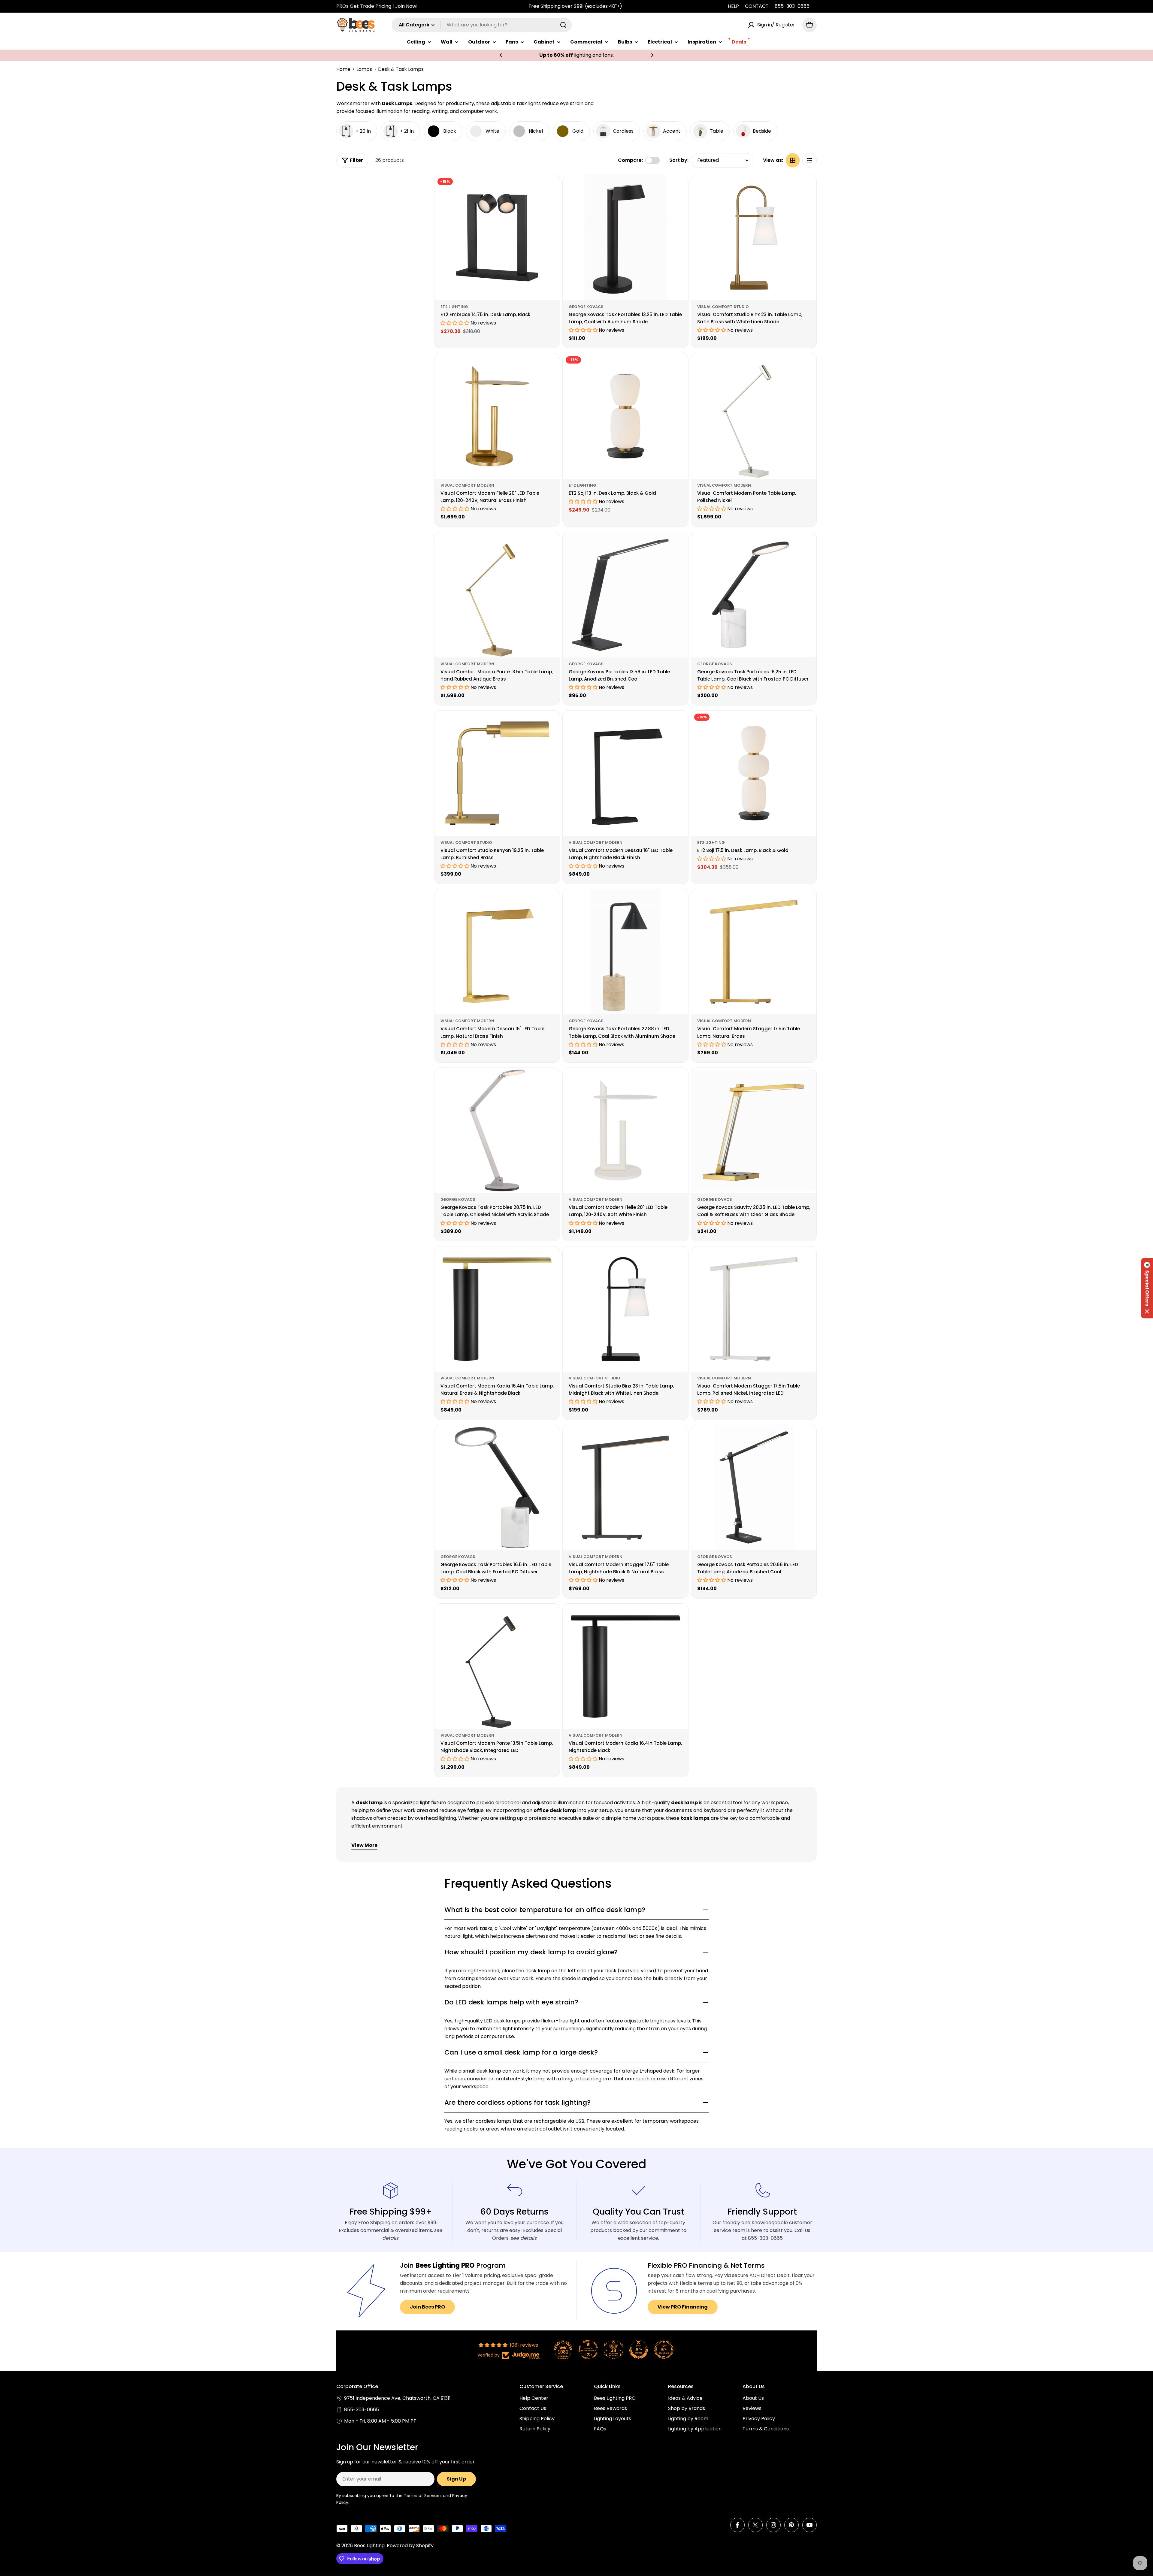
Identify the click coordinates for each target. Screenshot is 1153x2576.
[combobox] (482, 25)
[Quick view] (551, 188)
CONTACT (757, 6)
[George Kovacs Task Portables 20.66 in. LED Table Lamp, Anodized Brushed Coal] (754, 1488)
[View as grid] (793, 160)
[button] (501, 55)
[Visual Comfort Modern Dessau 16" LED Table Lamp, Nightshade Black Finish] (625, 773)
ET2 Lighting (454, 307)
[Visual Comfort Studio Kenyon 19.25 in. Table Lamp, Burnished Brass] (497, 773)
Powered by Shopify (410, 2546)
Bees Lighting (369, 2546)
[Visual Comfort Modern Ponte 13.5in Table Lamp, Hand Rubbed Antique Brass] (497, 595)
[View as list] (810, 160)
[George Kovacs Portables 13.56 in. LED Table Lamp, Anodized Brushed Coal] (625, 595)
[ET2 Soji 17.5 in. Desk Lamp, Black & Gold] (754, 773)
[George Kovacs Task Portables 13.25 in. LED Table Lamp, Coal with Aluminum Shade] (625, 238)
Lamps (364, 69)
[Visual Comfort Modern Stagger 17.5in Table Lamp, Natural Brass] (754, 952)
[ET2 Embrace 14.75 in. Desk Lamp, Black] (497, 238)
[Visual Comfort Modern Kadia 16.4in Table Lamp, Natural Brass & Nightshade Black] (497, 1309)
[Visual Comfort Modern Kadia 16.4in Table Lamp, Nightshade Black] (625, 1666)
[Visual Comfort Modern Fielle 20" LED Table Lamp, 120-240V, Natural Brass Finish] (497, 416)
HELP (733, 6)
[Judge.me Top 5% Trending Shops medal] (664, 2350)
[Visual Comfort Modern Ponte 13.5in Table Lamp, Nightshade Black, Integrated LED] (497, 1666)
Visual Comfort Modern (467, 485)
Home (343, 69)
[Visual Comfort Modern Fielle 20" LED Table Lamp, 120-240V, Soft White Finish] (625, 1130)
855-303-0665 (792, 6)
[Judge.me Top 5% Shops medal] (639, 2350)
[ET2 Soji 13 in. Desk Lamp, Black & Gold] (625, 416)
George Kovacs (586, 307)
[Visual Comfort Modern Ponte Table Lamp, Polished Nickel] (754, 416)
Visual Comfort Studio (723, 307)
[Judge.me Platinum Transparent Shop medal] (588, 2350)
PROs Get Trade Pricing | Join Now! (377, 6)
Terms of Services (423, 2496)
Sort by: (679, 160)
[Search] (563, 25)
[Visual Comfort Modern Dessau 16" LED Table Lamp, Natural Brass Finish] (497, 952)
